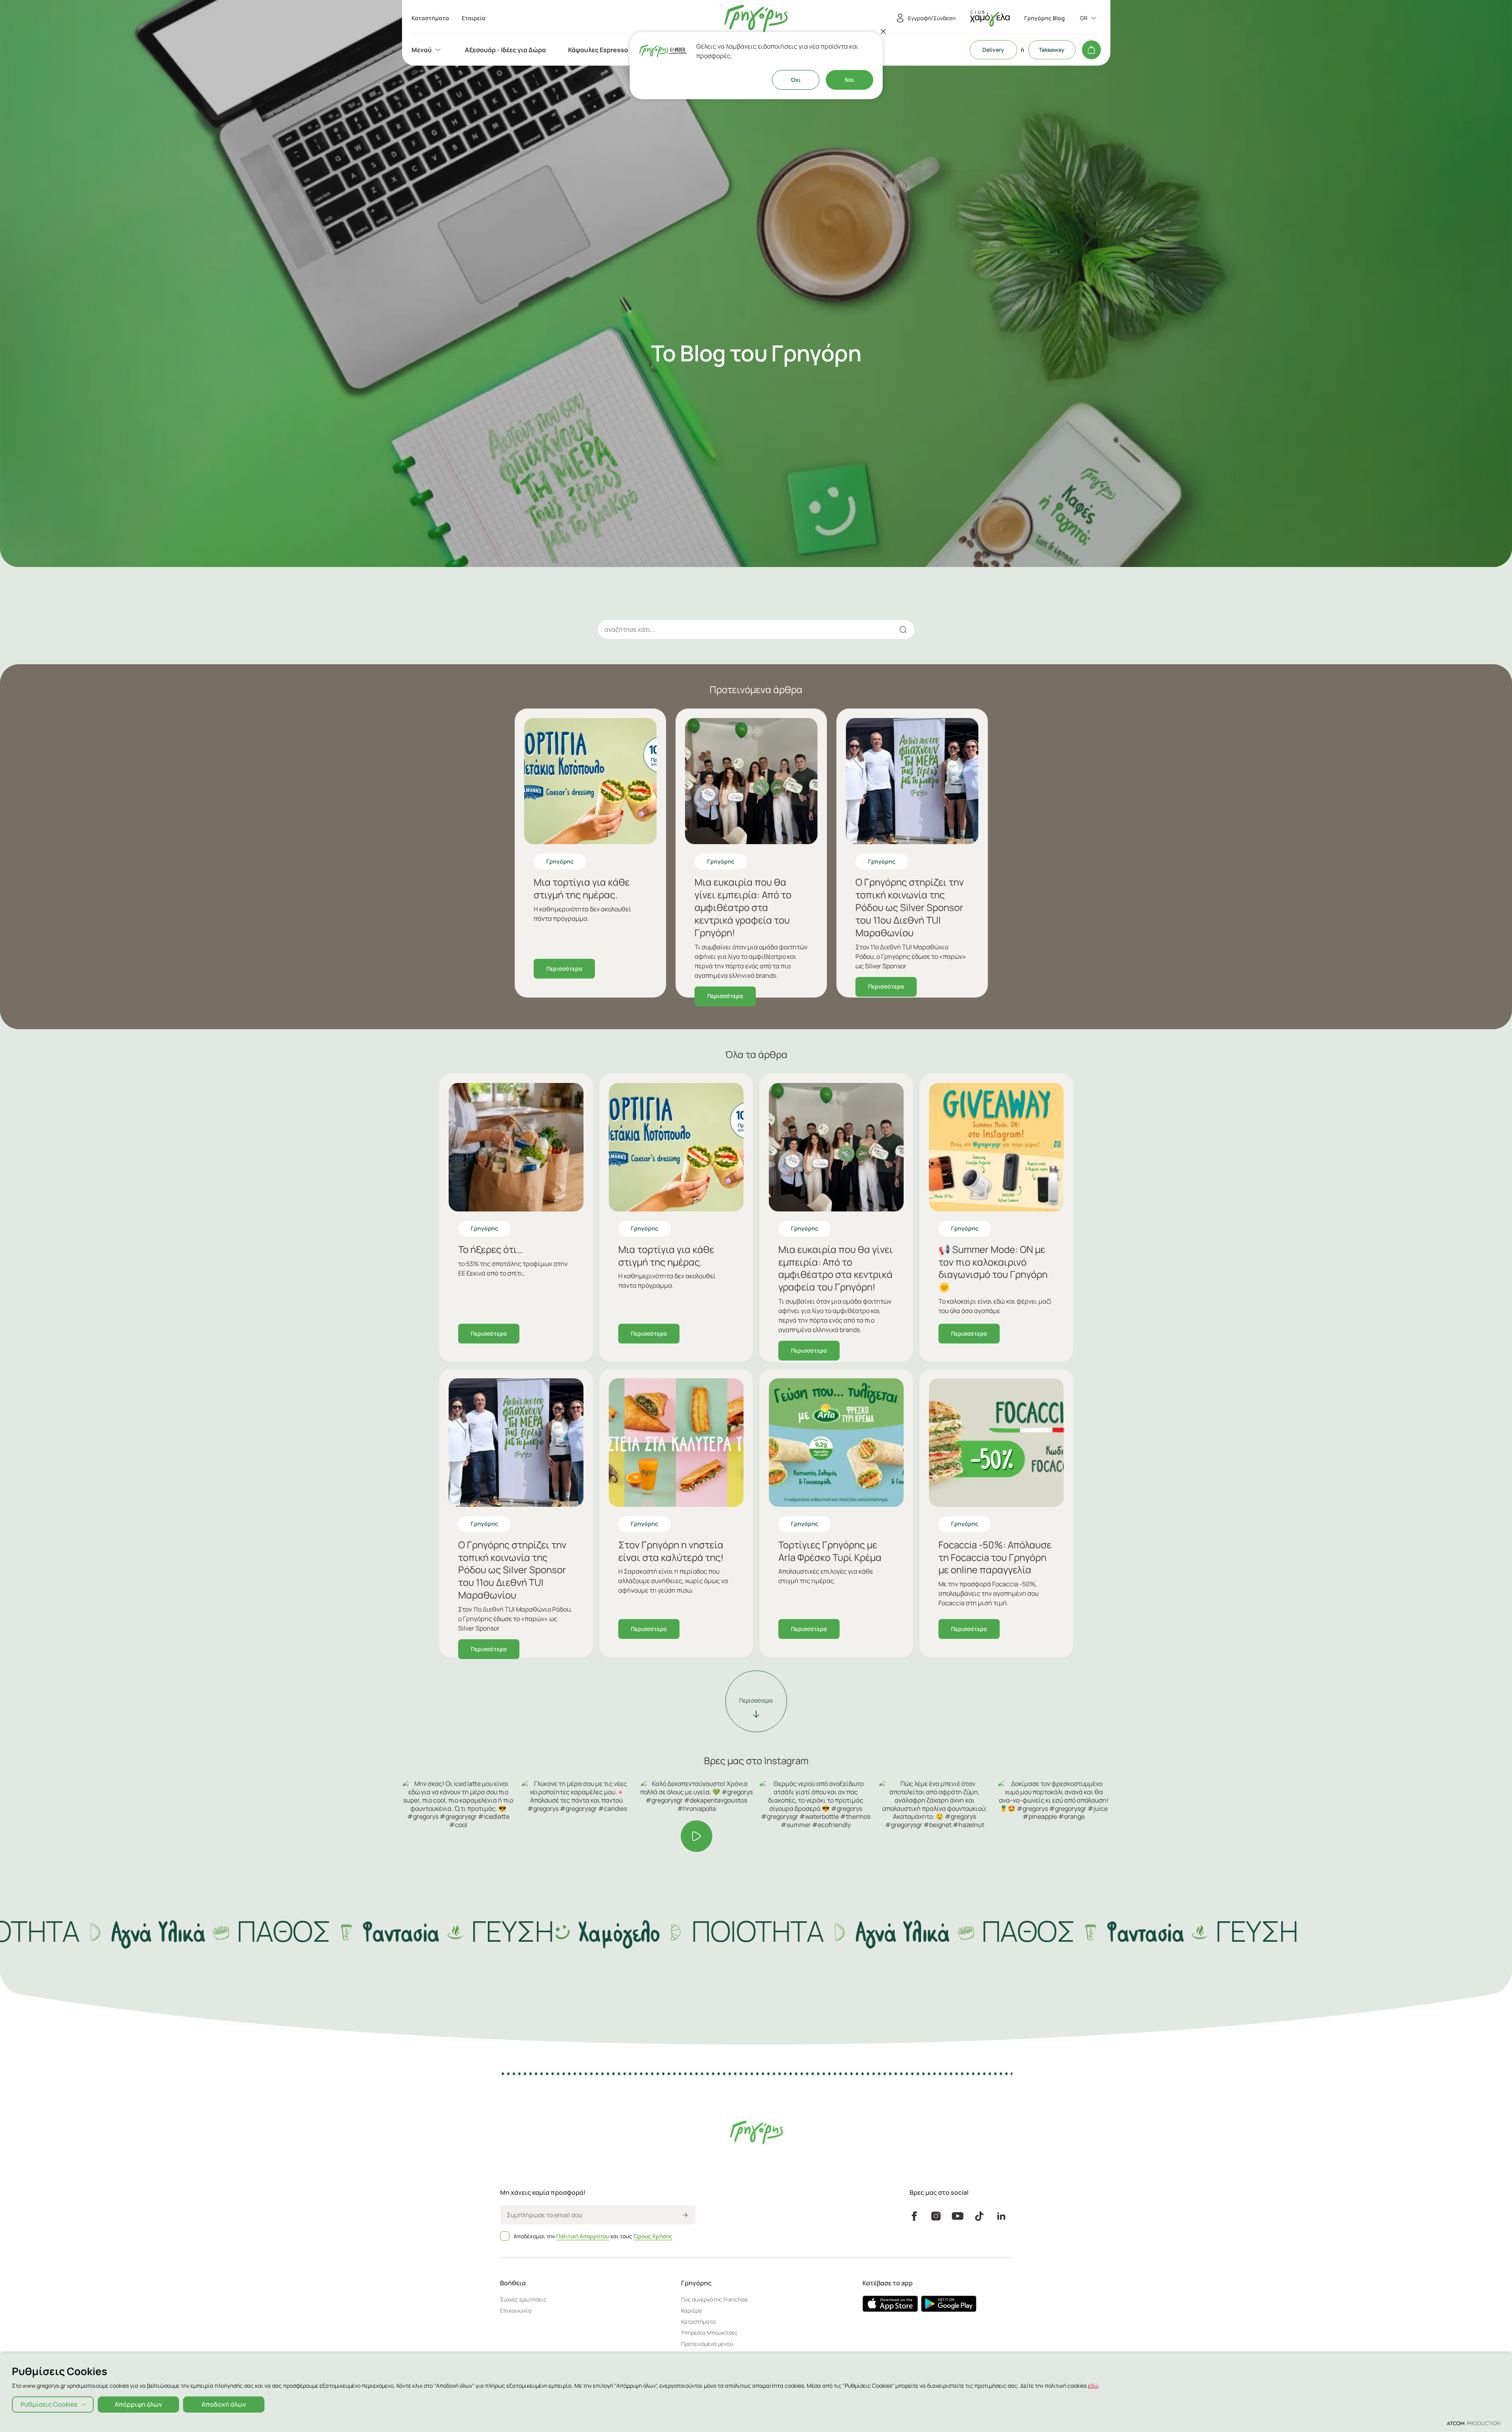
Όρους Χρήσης (653, 2236)
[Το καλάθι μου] (1091, 50)
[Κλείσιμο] (883, 31)
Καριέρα (692, 2310)
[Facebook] (914, 2216)
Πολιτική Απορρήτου (583, 2236)
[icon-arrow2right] (685, 2216)
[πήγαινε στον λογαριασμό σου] (990, 18)
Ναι (849, 80)
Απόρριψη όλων (138, 2404)
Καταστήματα (698, 2321)
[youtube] (958, 2216)
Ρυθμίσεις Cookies (49, 2404)
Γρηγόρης (560, 861)
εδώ (1093, 2386)
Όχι (796, 80)
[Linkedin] (1001, 2216)
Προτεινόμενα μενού (707, 2344)
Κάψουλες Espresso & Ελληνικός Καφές (627, 50)
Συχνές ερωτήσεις (523, 2299)
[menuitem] (427, 50)
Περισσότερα (564, 968)
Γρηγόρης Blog (1045, 18)
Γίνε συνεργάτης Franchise (714, 2299)
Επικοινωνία (516, 2310)
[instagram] (936, 2216)
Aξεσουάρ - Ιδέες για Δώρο (505, 50)
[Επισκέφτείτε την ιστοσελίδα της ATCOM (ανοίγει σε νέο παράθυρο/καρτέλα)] (1473, 2423)
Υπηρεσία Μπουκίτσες (709, 2333)
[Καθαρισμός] (883, 629)
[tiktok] (979, 2216)
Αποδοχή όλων (224, 2404)
